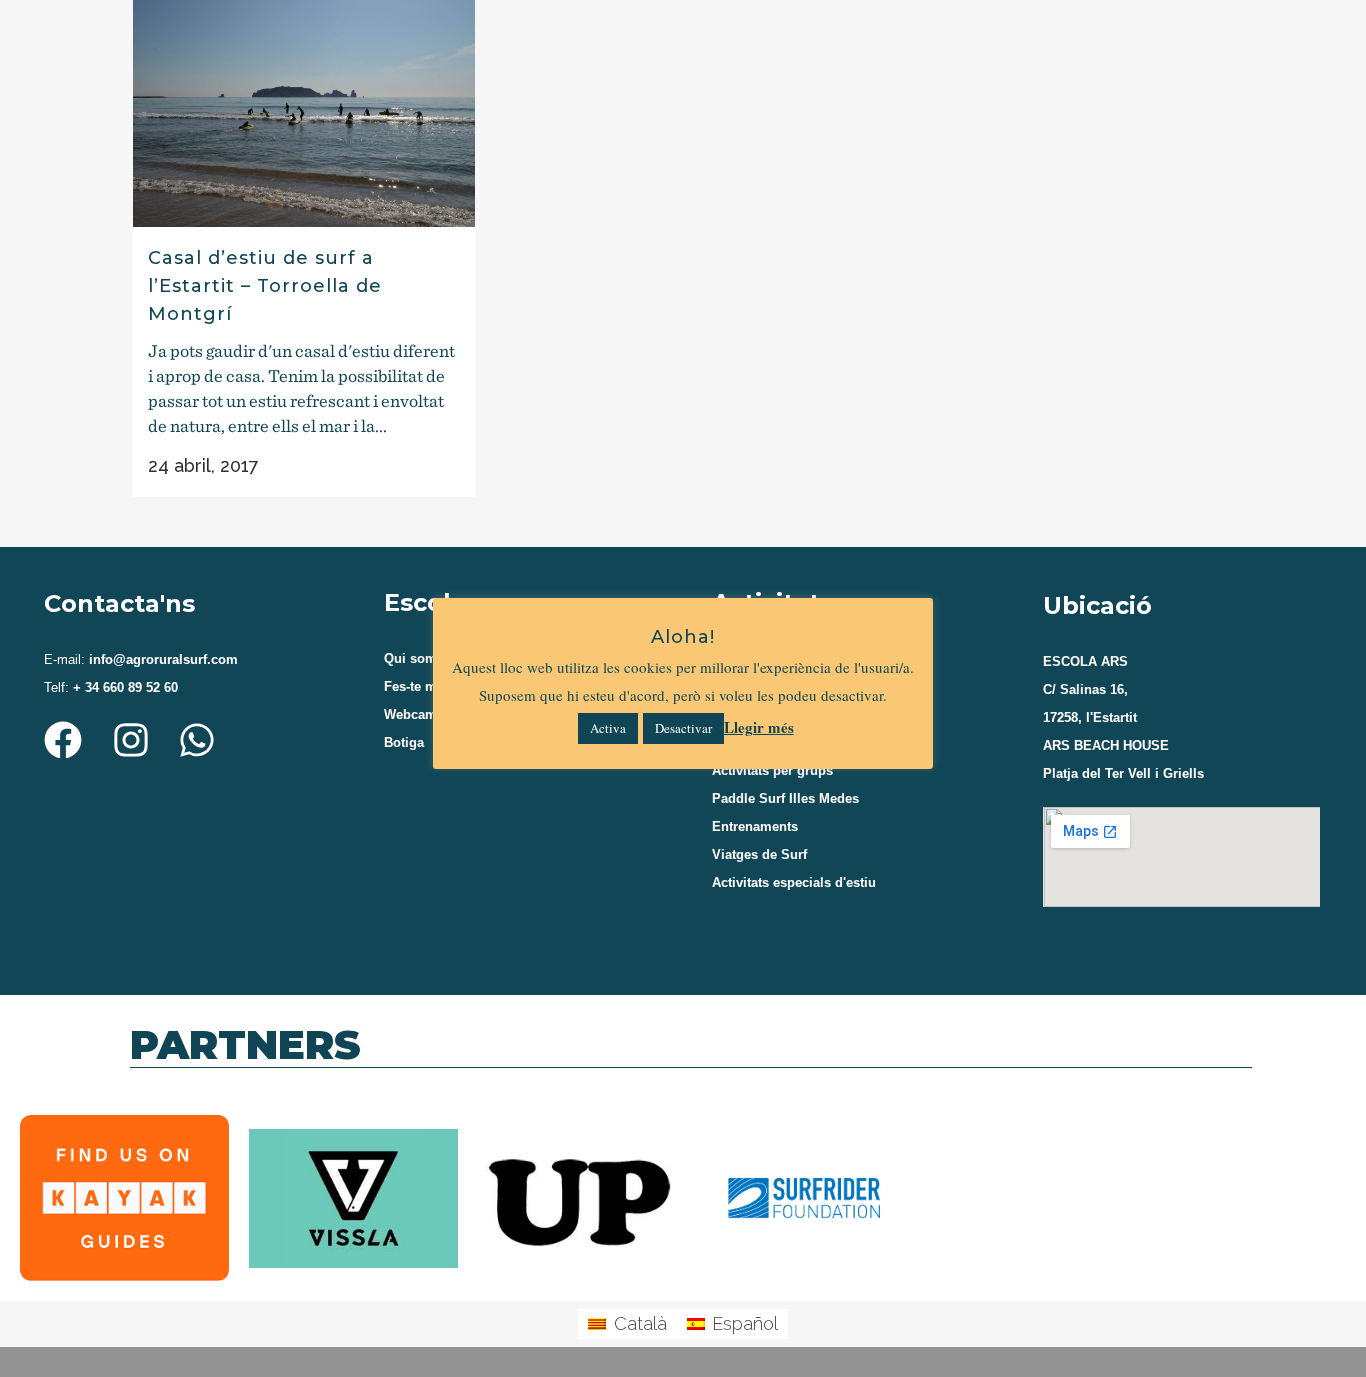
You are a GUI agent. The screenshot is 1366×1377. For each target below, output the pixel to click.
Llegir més (759, 727)
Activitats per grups (772, 770)
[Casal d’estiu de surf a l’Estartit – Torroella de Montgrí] (304, 113)
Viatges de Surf (759, 854)
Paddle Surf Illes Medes (785, 798)
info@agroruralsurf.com (161, 659)
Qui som (410, 658)
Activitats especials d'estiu (794, 882)
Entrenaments (755, 826)
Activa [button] (608, 728)
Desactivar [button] (683, 728)
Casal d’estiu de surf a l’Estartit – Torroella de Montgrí (265, 286)
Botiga (404, 742)
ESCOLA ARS (1085, 661)
